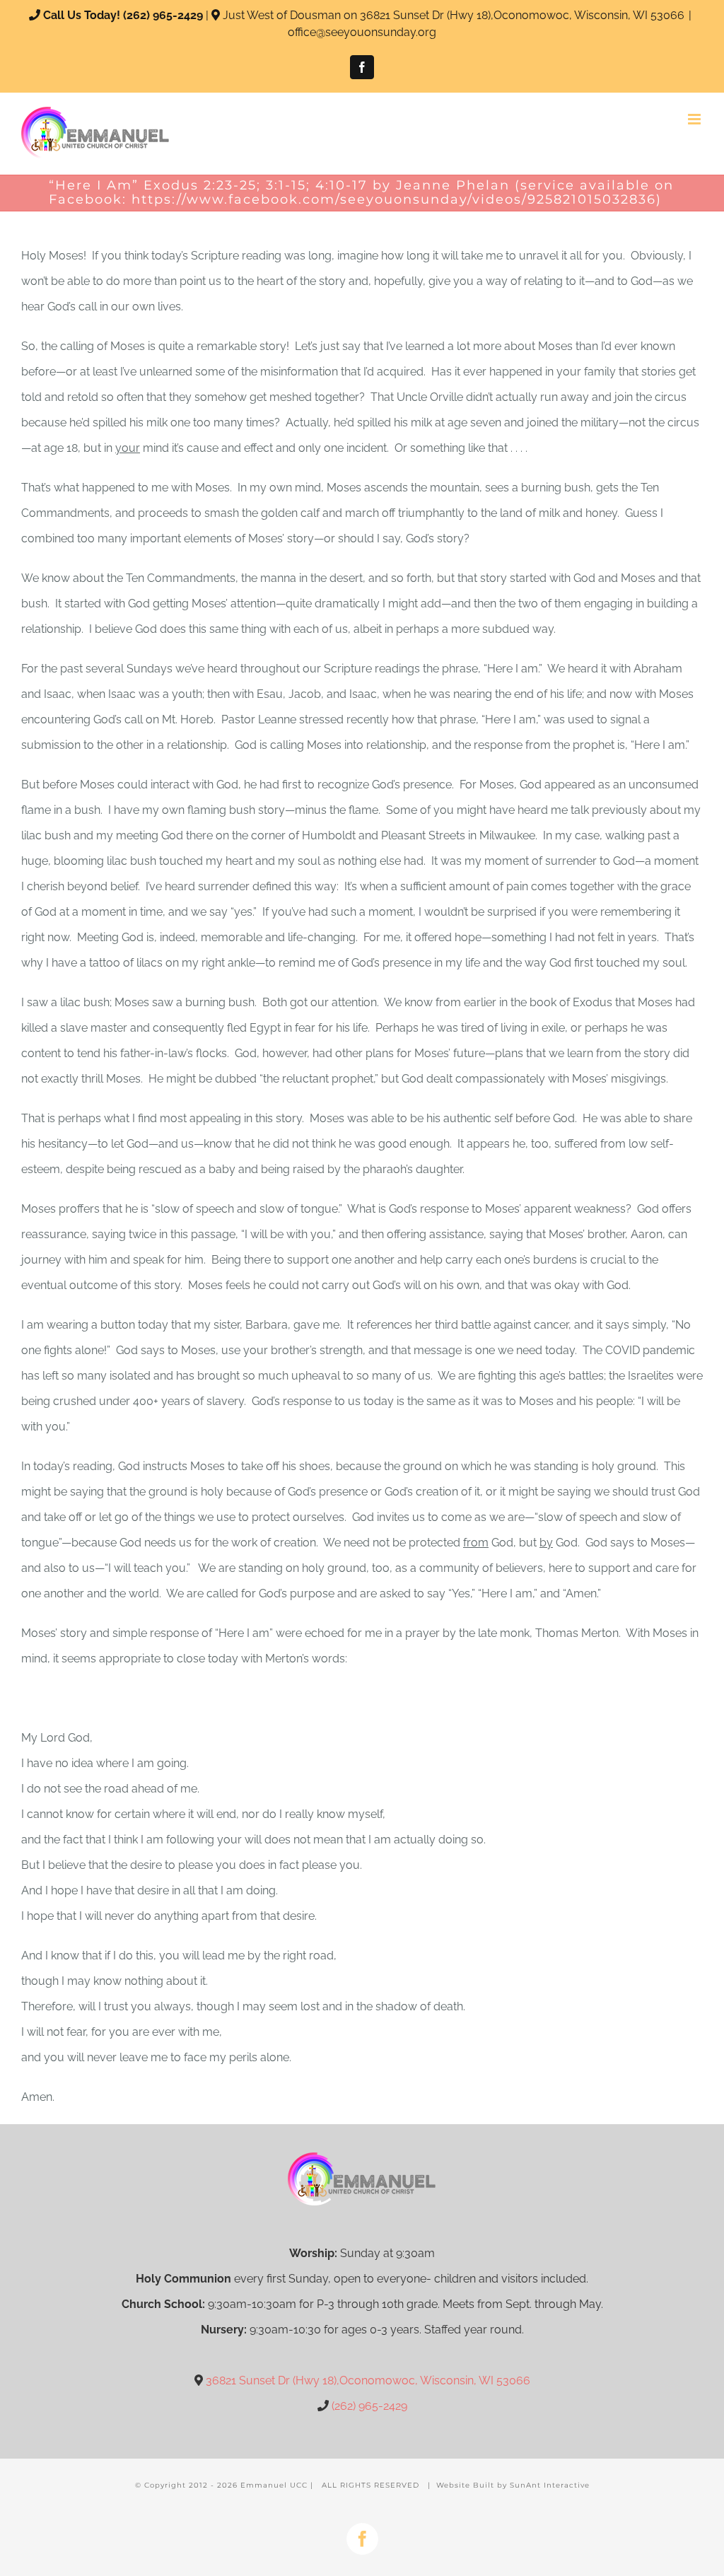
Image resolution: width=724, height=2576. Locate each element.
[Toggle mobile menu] (695, 119)
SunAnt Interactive (550, 2485)
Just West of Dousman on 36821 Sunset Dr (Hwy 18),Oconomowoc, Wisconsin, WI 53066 (454, 15)
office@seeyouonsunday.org (362, 32)
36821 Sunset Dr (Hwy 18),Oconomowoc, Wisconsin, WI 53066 (368, 2380)
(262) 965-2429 (163, 15)
